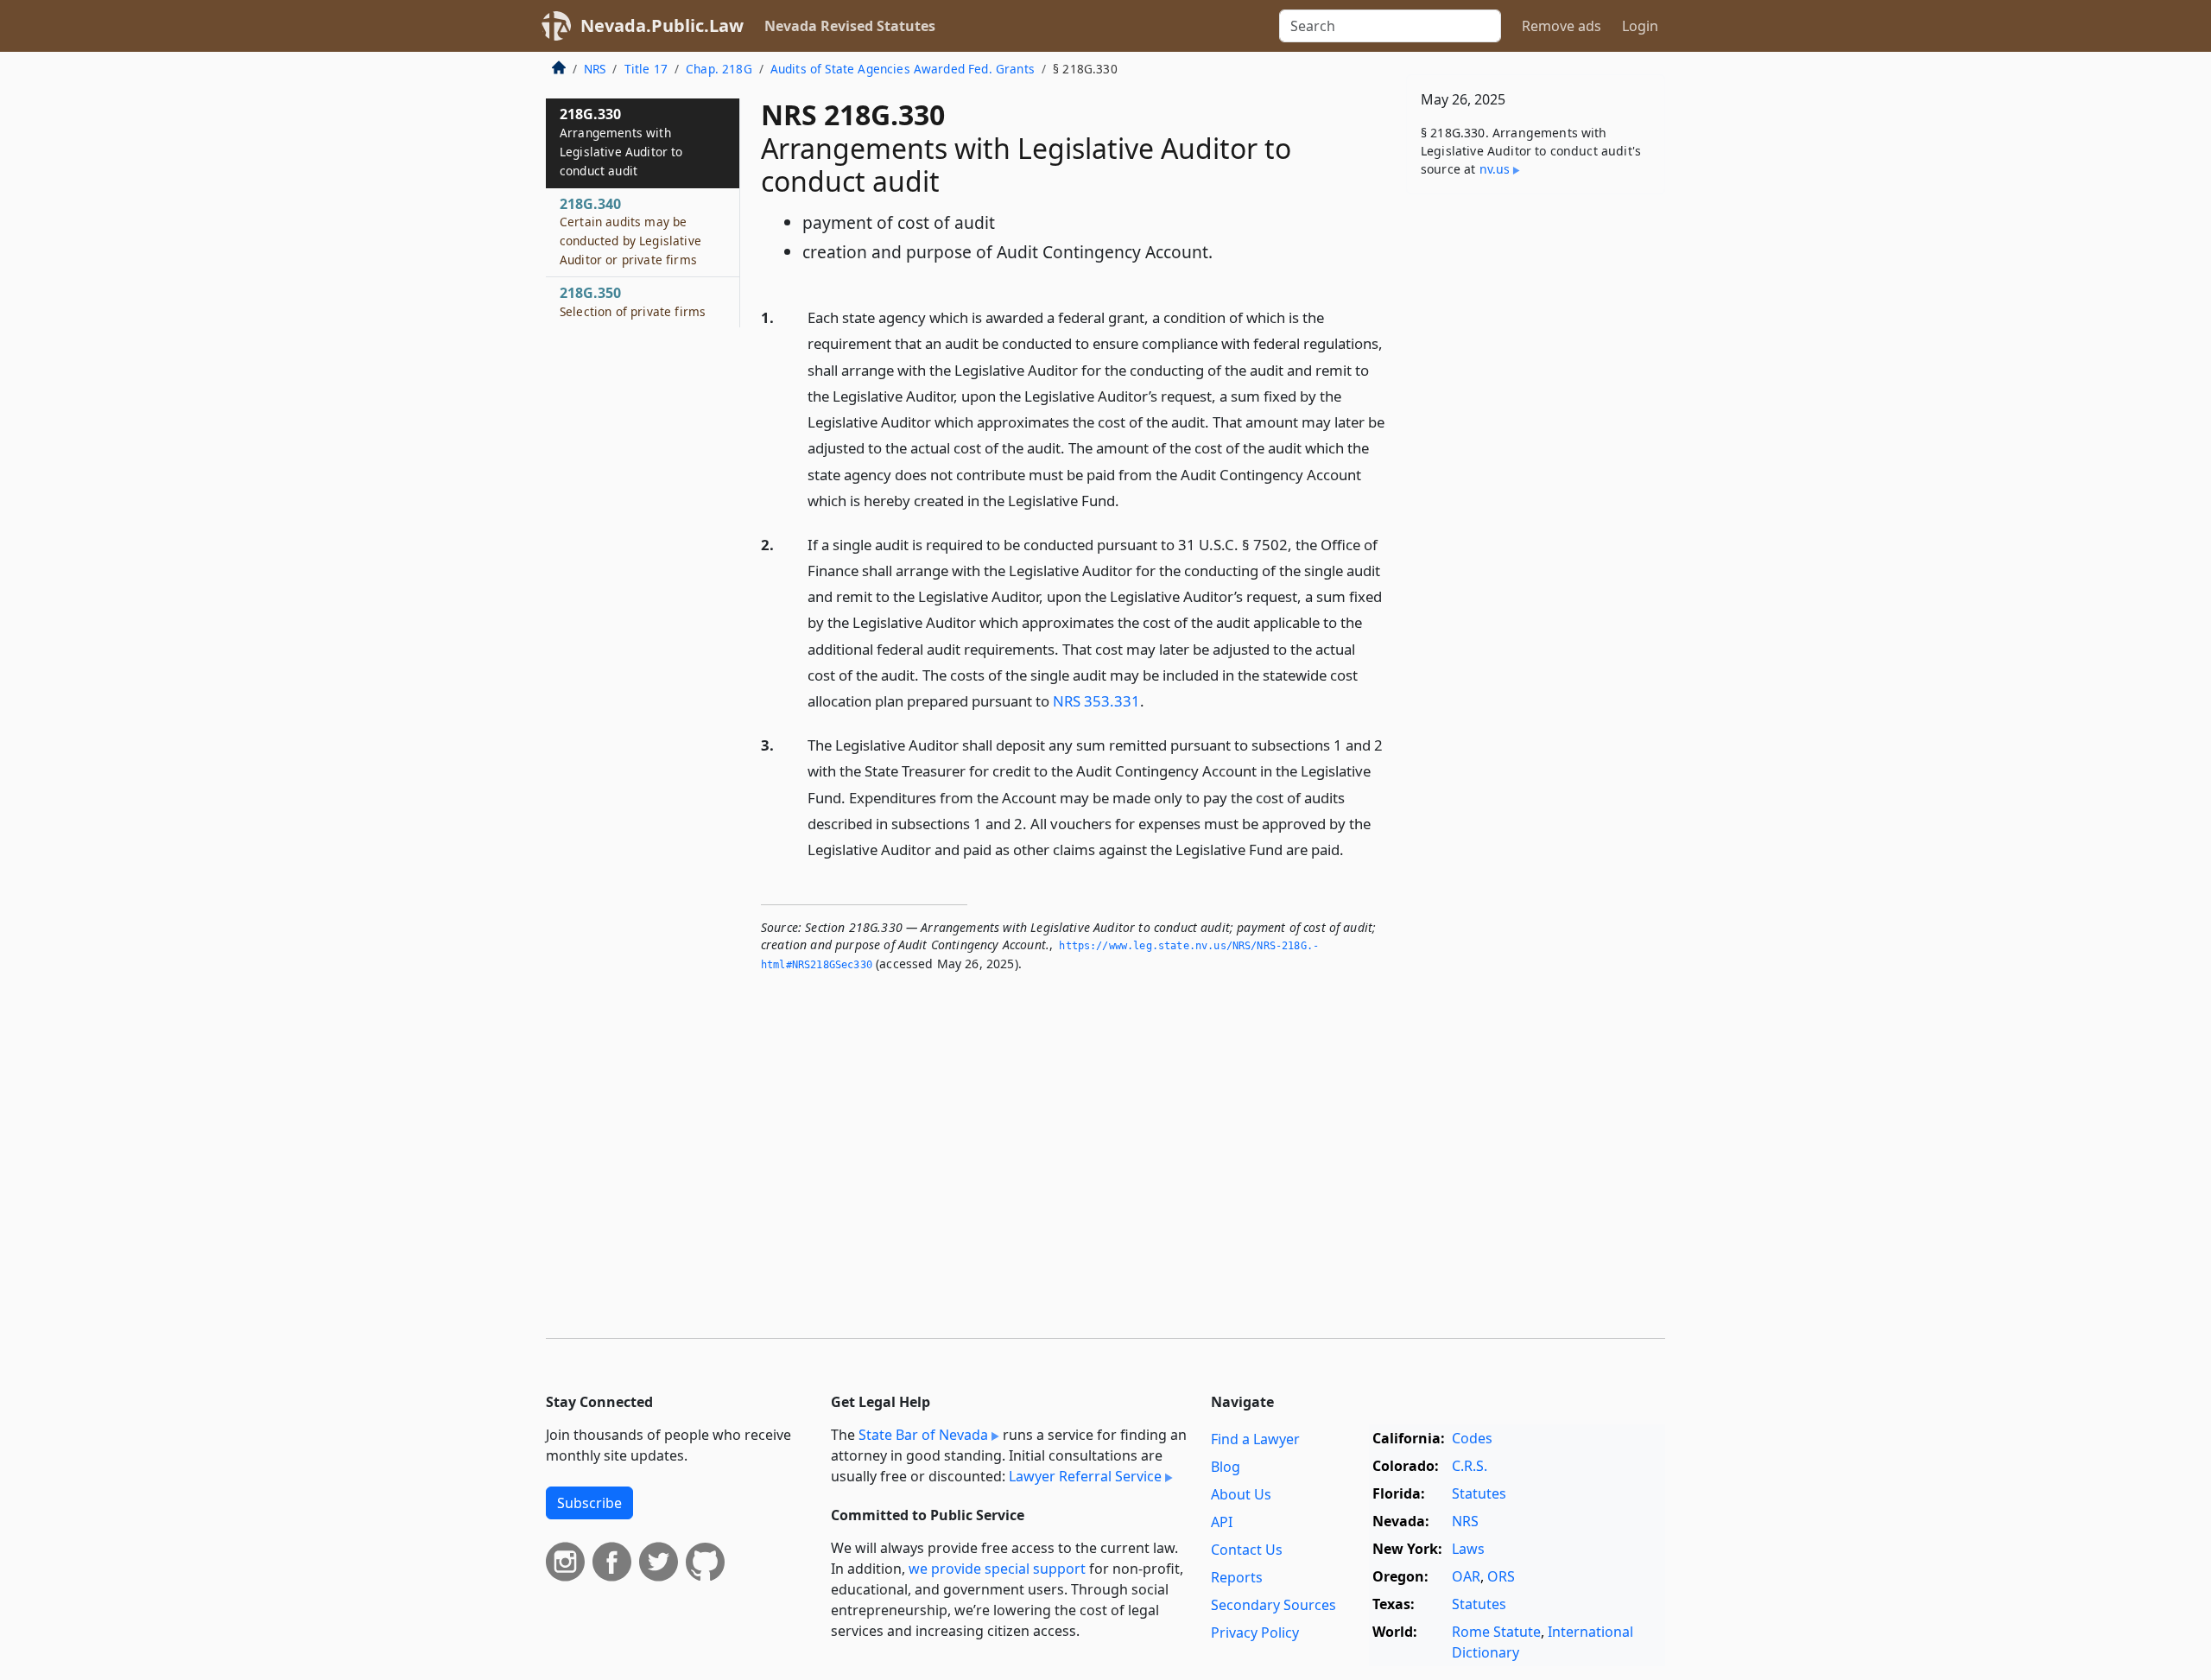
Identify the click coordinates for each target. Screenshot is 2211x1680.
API (1222, 1522)
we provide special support (997, 1569)
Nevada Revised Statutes (850, 26)
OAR (1466, 1576)
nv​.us (1495, 169)
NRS (595, 69)
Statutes (1479, 1493)
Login (1640, 26)
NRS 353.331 (1096, 701)
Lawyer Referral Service (1085, 1476)
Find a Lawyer (1255, 1439)
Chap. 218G (719, 69)
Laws (1468, 1549)
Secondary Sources (1273, 1605)
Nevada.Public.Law (662, 25)
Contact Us (1247, 1550)
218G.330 (621, 141)
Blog (1226, 1467)
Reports (1237, 1577)
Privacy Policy (1255, 1632)
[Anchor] (1129, 500)
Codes (1472, 1438)
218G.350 (633, 301)
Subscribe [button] (589, 1503)
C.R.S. (1470, 1466)
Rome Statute (1496, 1632)
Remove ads (1562, 26)
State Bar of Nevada (923, 1435)
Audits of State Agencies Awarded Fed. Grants (903, 69)
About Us (1241, 1494)
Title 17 (646, 69)
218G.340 (630, 231)
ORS (1501, 1576)
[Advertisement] (1536, 478)
